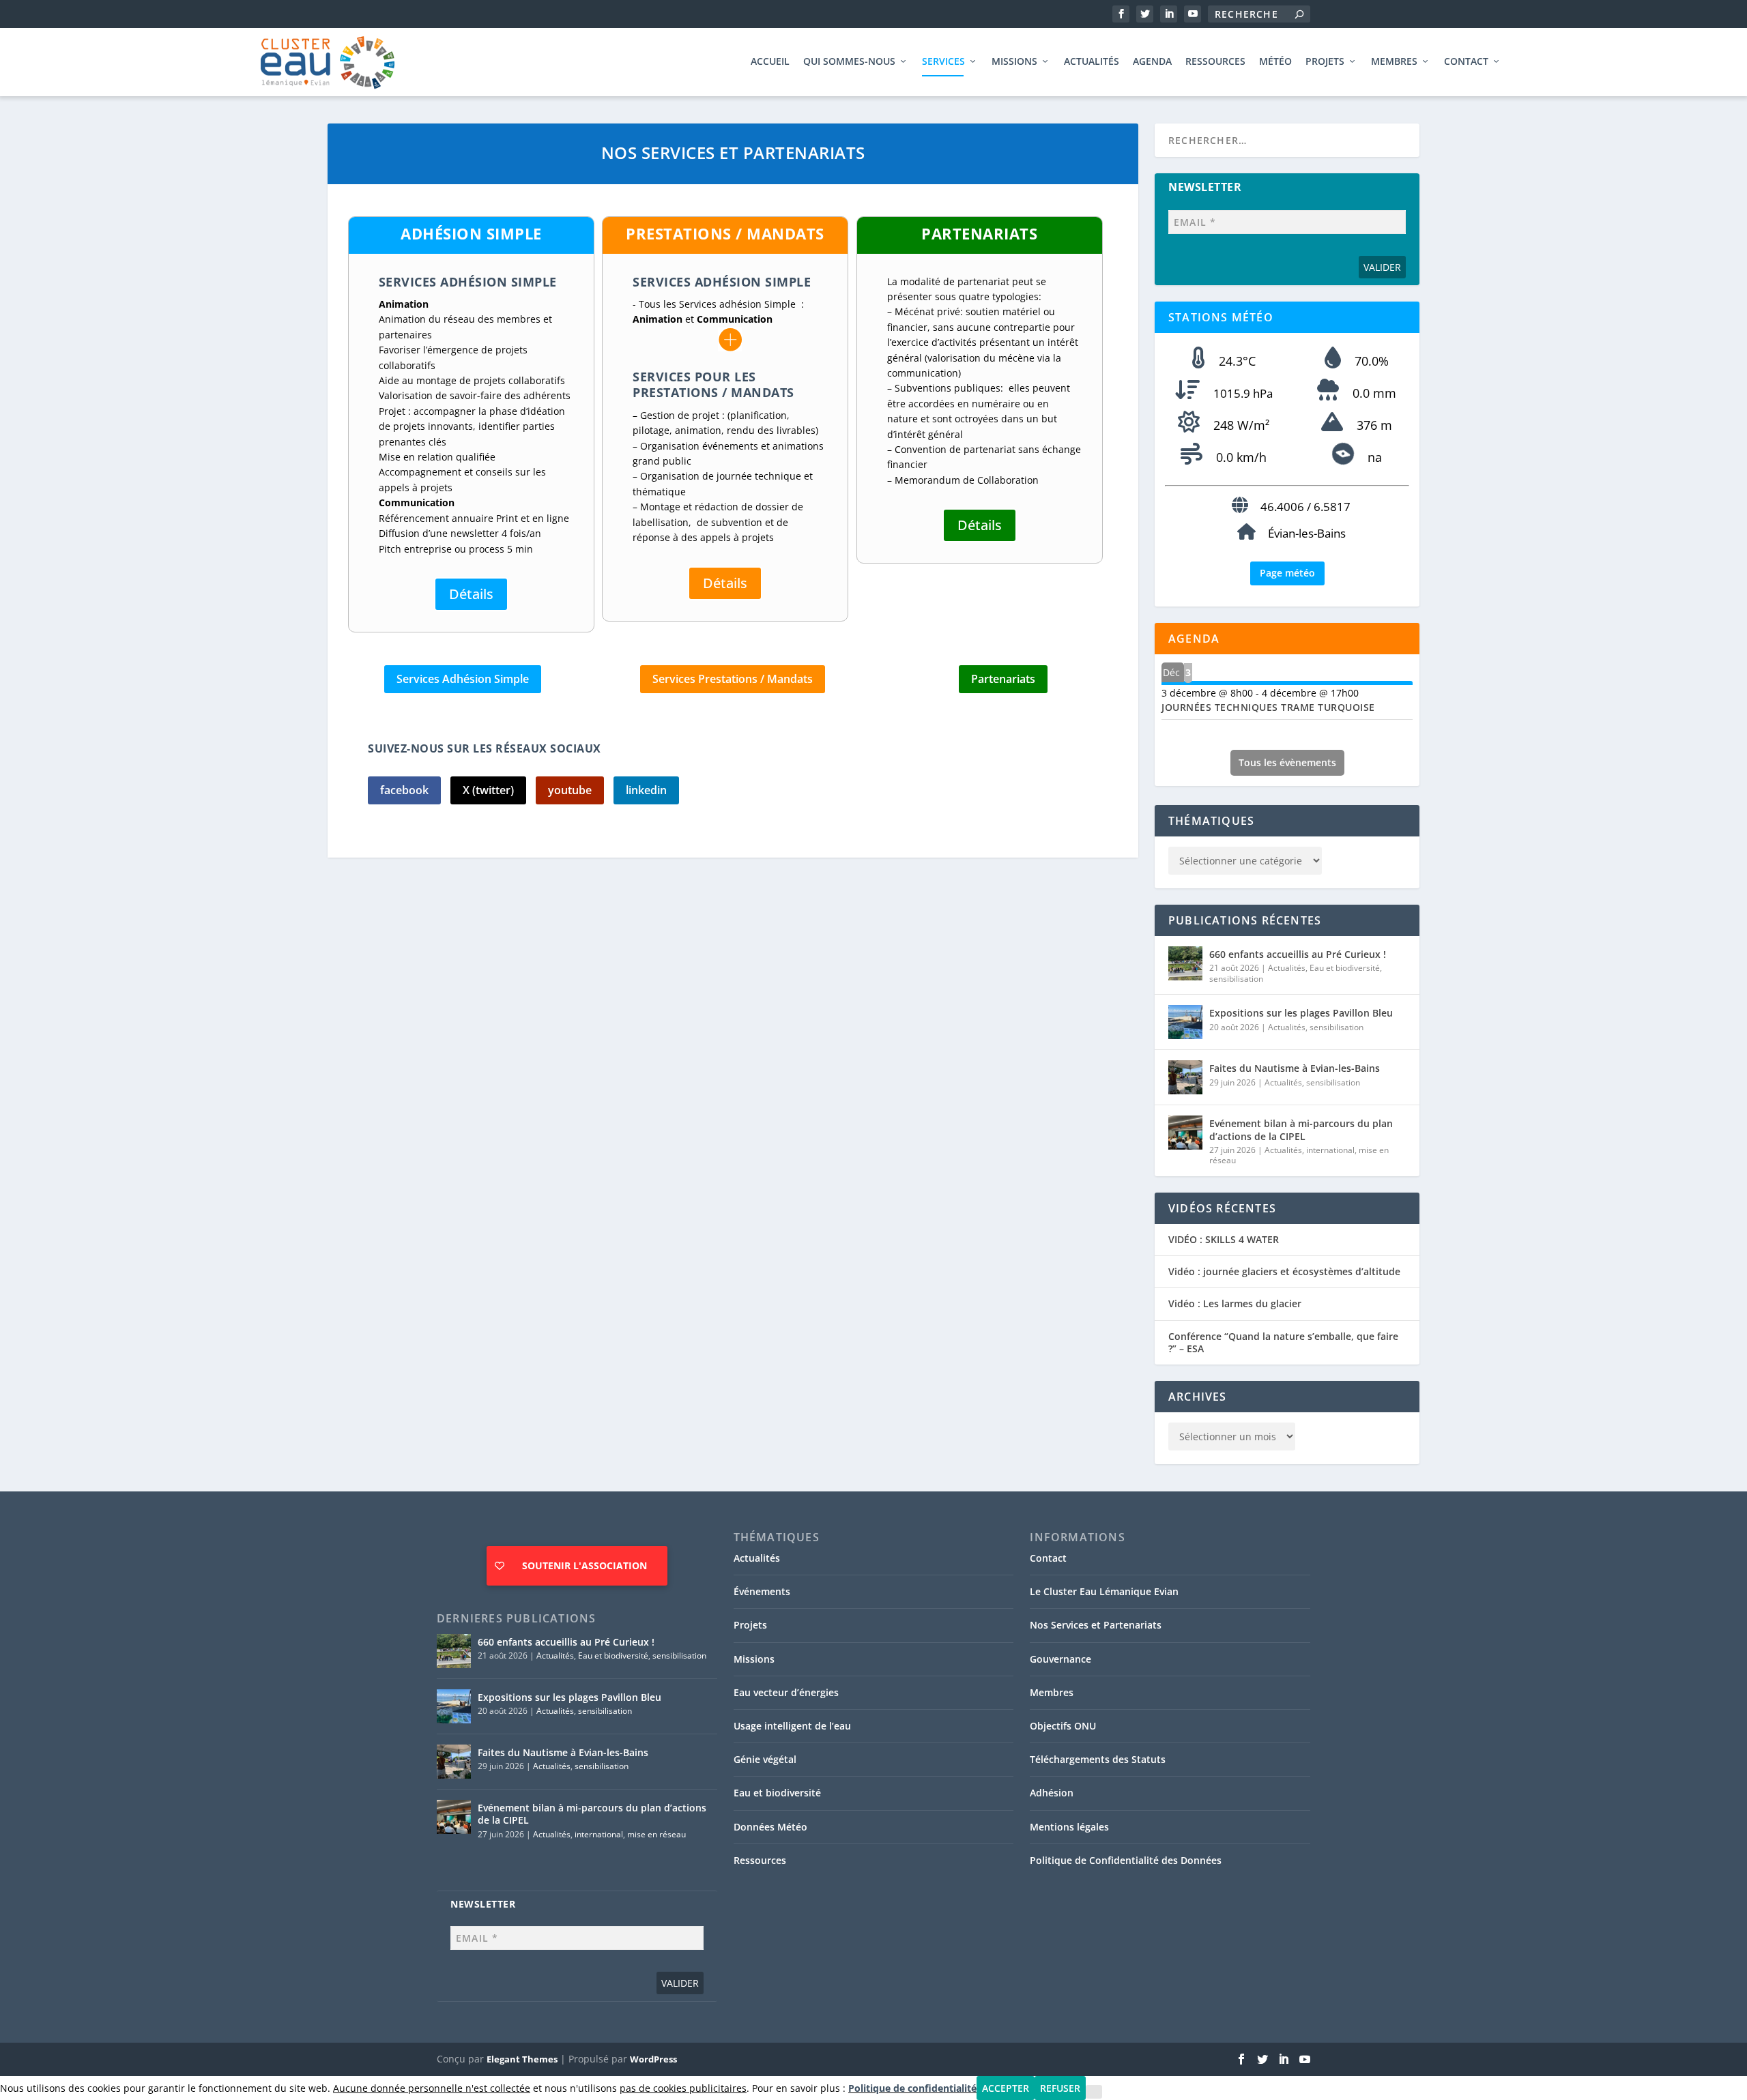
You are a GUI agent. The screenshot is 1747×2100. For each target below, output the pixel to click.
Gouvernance (1060, 1659)
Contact (1466, 62)
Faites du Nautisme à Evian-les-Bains (1295, 1068)
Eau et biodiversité (1345, 968)
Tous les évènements (1287, 762)
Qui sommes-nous (849, 62)
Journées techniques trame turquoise (1268, 707)
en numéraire (990, 404)
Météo (1275, 62)
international (1330, 1150)
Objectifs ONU (1063, 1726)
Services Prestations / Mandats (733, 679)
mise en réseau (656, 1834)
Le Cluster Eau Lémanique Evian (1104, 1591)
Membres (1394, 62)
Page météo (1287, 573)
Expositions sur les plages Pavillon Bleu (1301, 1013)
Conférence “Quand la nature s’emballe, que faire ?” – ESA (1283, 1343)
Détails (471, 594)
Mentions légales (1069, 1827)
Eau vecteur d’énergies (786, 1692)
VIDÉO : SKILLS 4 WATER (1224, 1240)
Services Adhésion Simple (463, 679)
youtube (570, 790)
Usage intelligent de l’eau (792, 1726)
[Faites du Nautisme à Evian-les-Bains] (1185, 1077)
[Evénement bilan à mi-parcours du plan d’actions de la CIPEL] (1185, 1133)
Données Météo (770, 1827)
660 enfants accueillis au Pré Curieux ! (1298, 954)
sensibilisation (1236, 979)
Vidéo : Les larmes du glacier (1235, 1304)
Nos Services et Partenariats (1096, 1625)
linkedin (646, 790)
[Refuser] (1094, 2092)
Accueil (770, 62)
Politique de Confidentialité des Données (1126, 1860)
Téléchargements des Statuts (1098, 1759)
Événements (762, 1591)
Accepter (1006, 2088)
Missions (1014, 62)
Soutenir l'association (584, 1565)
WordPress (653, 2059)
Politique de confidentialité (912, 2088)
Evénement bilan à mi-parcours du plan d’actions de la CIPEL (1301, 1129)
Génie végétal (765, 1759)
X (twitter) (488, 790)
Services (943, 62)
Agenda (1152, 62)
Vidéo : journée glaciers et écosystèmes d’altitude (1284, 1272)
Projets (1325, 62)
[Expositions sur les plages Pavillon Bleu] (1185, 1022)
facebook (404, 790)
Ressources (1215, 62)
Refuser (1060, 2088)
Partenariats (1003, 679)
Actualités (1092, 62)
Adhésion (1052, 1793)
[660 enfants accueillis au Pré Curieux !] (1185, 963)
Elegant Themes (522, 2059)
